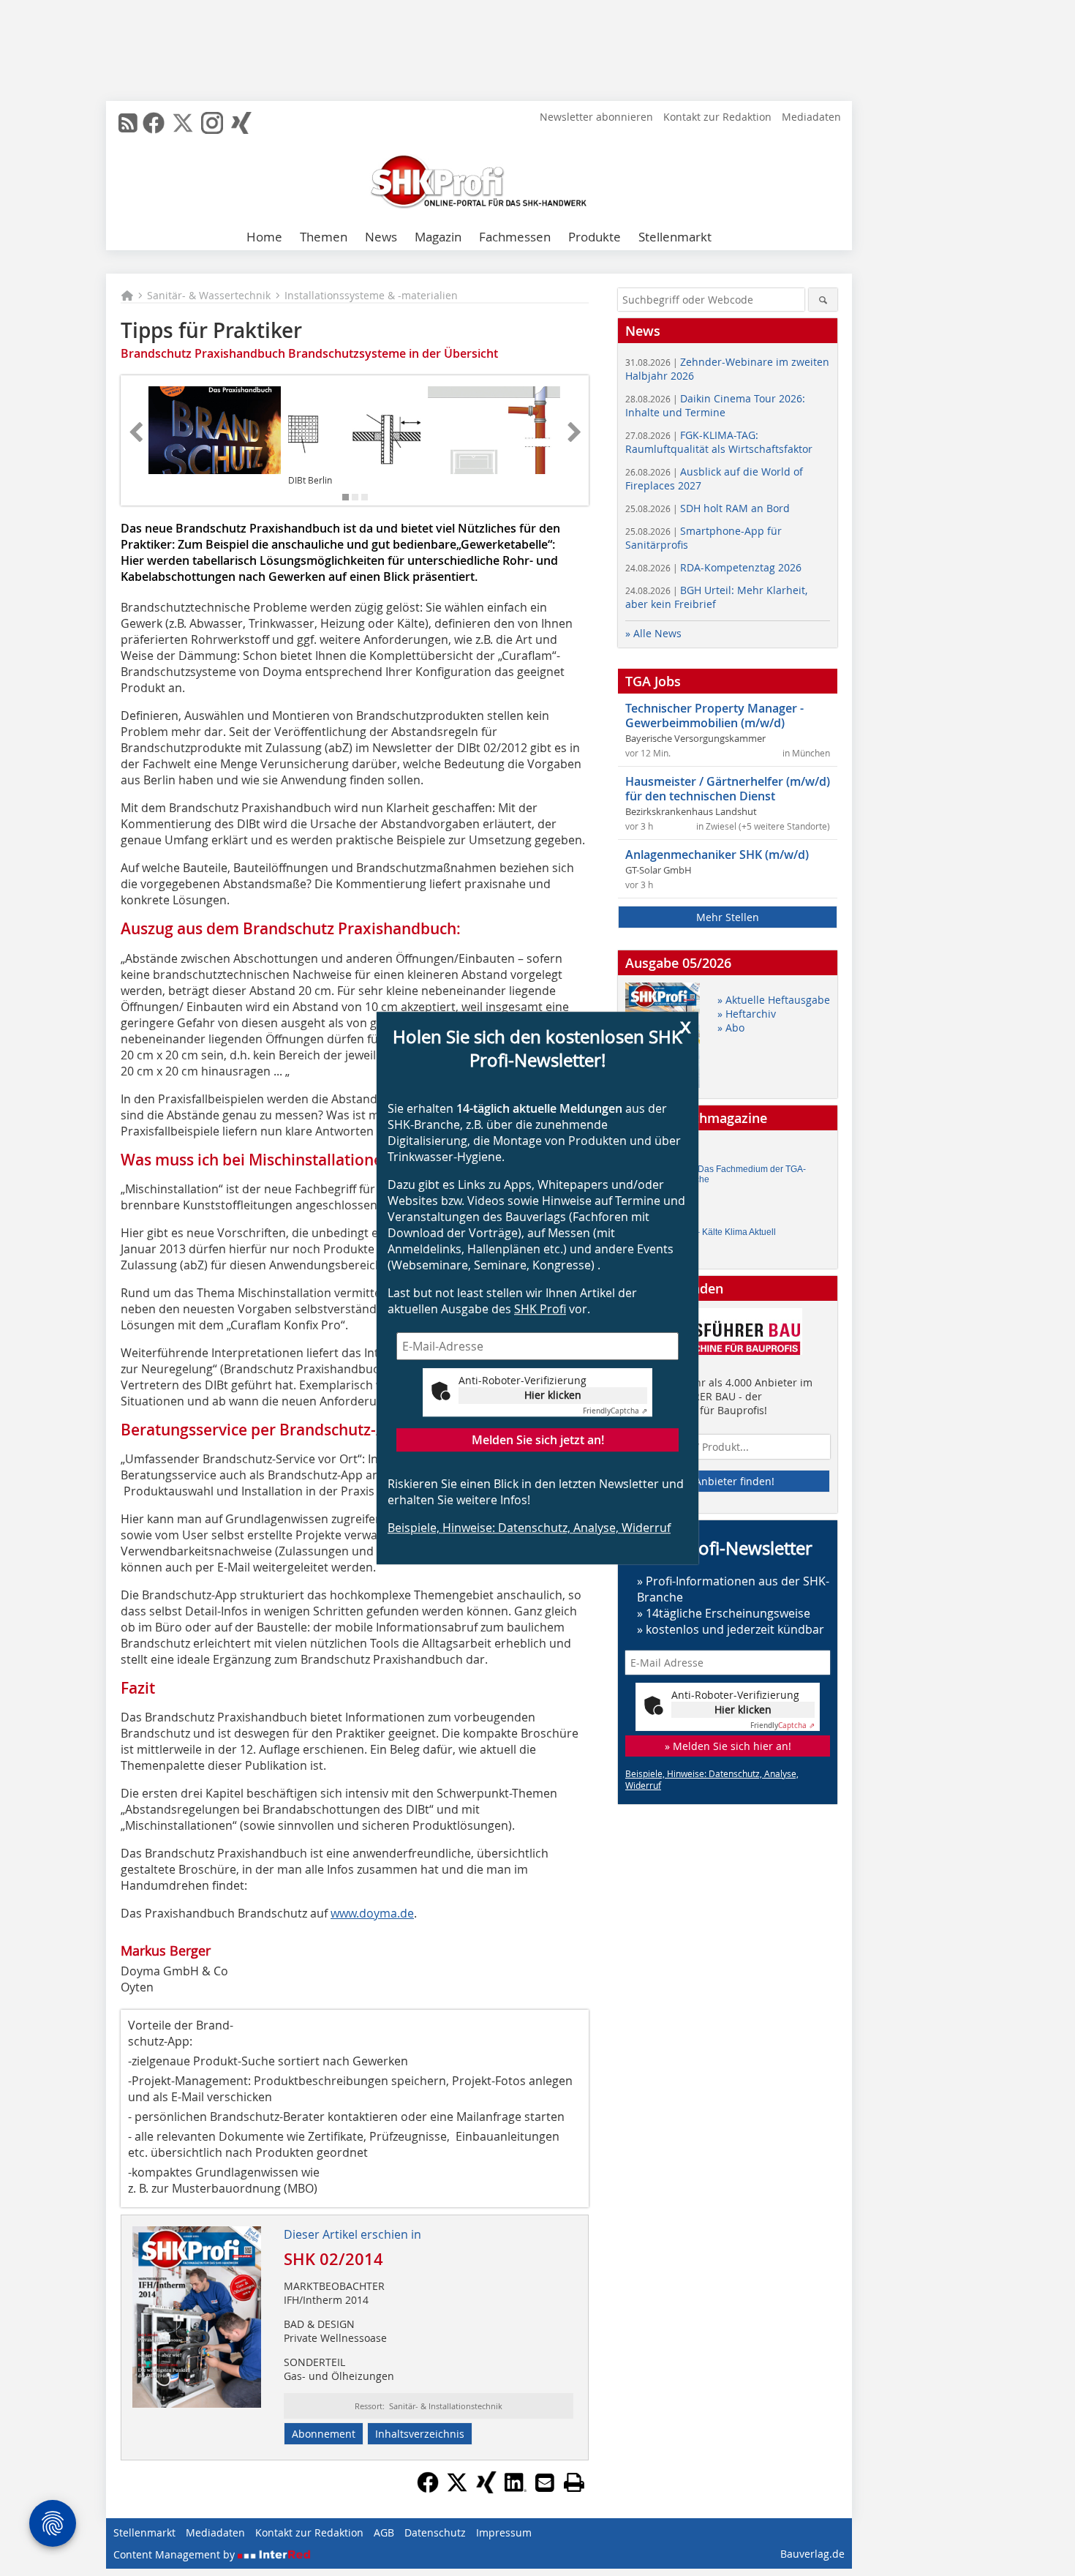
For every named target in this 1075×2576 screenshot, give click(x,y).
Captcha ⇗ (615, 1411)
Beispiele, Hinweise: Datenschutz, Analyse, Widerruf (529, 1528)
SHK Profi (540, 1309)
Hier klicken (553, 1395)
